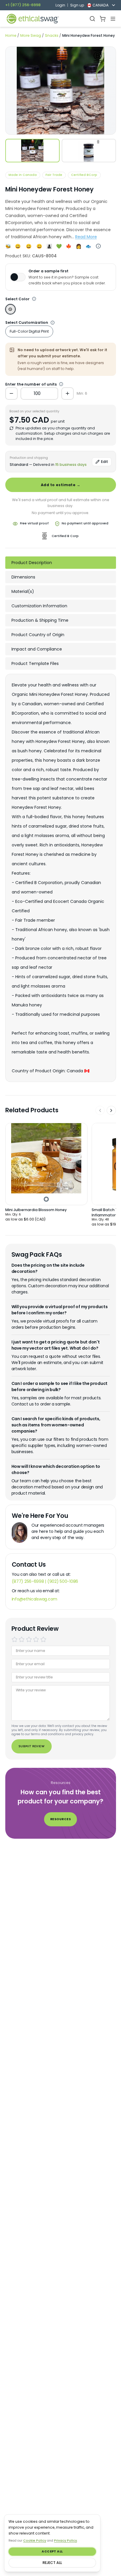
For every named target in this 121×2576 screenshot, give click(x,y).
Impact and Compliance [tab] (37, 649)
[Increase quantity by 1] (68, 394)
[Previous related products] (100, 1111)
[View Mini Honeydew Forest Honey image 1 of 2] (32, 151)
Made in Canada (23, 175)
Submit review (31, 1746)
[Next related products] (111, 1111)
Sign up (77, 5)
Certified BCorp (84, 175)
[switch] (18, 277)
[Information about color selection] (34, 299)
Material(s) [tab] (23, 591)
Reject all (52, 2563)
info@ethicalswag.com (35, 1599)
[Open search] (92, 19)
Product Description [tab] (32, 563)
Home (11, 35)
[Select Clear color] (10, 309)
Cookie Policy (35, 2541)
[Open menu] (113, 19)
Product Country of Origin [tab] (38, 635)
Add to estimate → (60, 485)
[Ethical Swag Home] (32, 19)
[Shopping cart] (103, 19)
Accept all (52, 2551)
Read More (86, 237)
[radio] (15, 1639)
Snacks (52, 35)
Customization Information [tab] (39, 606)
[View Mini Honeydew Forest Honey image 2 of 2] (89, 151)
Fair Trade (54, 175)
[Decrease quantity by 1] (11, 394)
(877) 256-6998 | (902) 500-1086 (45, 1581)
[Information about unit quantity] (53, 323)
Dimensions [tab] (23, 577)
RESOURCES (60, 1819)
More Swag (31, 35)
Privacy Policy (65, 2541)
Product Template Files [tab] (35, 663)
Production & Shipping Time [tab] (40, 620)
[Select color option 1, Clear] (46, 1199)
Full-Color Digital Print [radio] (29, 331)
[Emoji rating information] (99, 246)
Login (60, 5)
